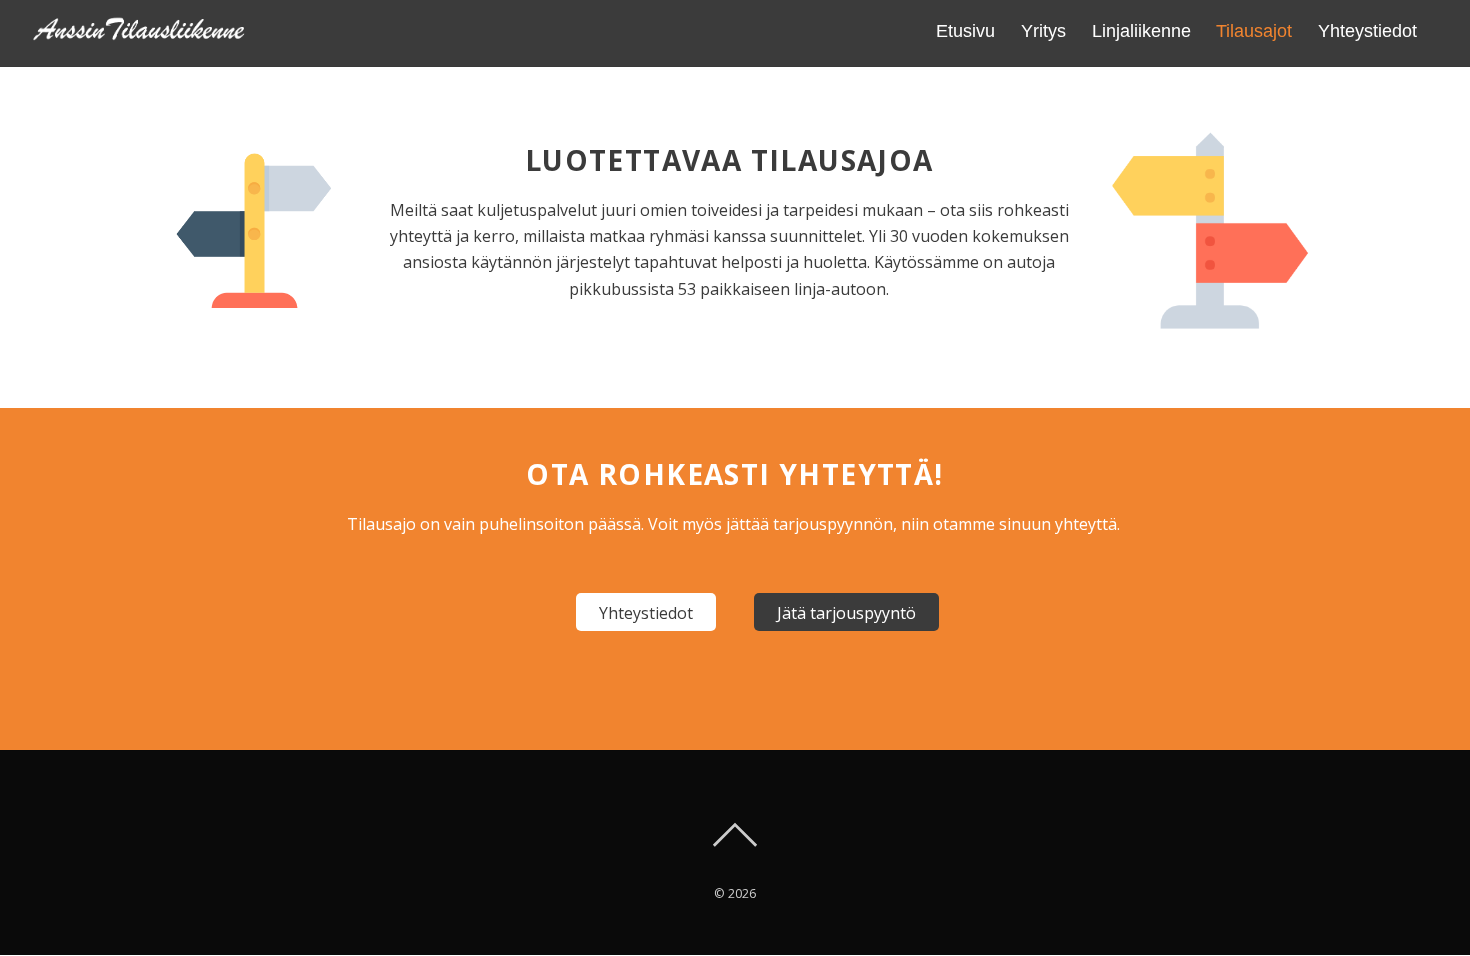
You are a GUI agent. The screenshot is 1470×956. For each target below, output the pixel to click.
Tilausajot (1254, 31)
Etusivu (965, 31)
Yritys (1043, 31)
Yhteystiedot (1367, 31)
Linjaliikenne (1141, 31)
